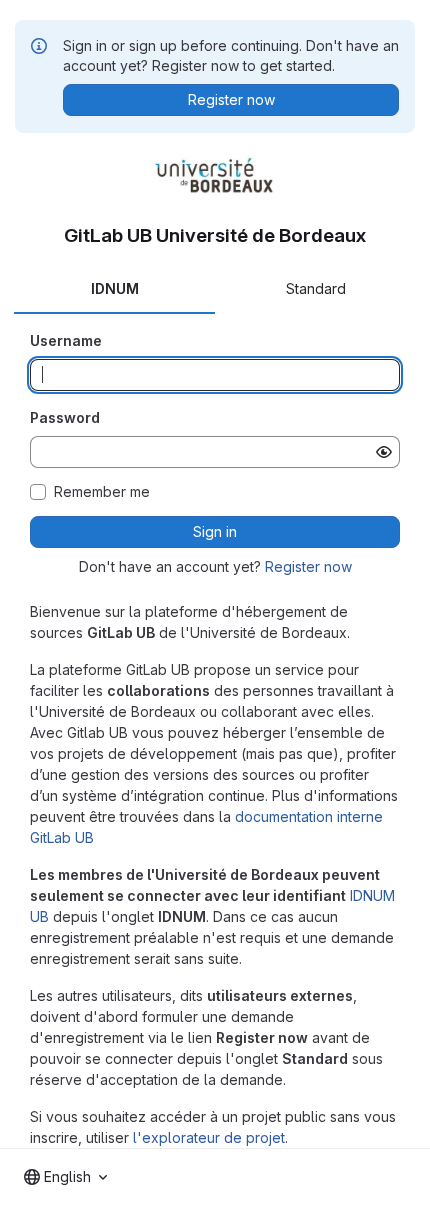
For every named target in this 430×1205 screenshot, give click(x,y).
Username (66, 340)
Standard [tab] (316, 288)
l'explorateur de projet (209, 1137)
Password (65, 417)
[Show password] (384, 452)
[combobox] (65, 1177)
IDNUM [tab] (115, 288)
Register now (308, 566)
